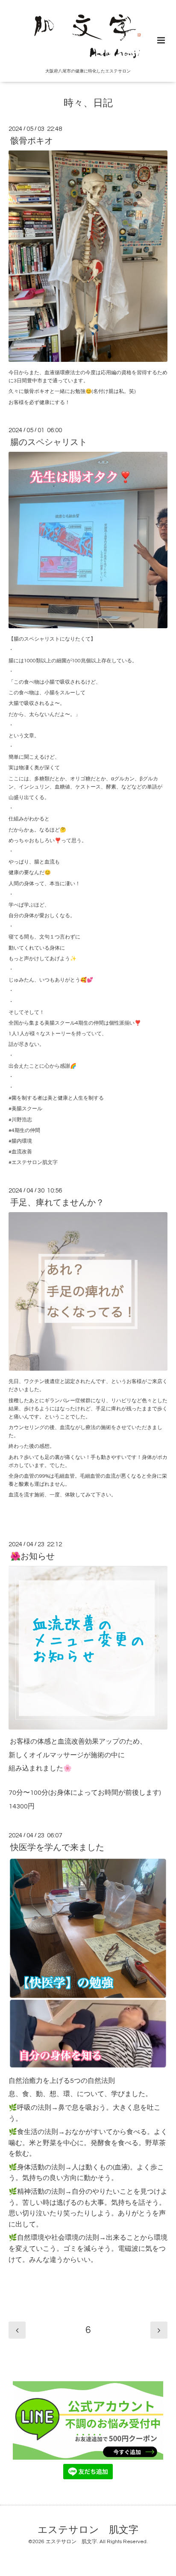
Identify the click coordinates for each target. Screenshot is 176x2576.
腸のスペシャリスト (49, 442)
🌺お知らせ (32, 1557)
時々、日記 (88, 103)
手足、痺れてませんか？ (57, 1203)
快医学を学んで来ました (57, 1848)
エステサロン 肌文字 (88, 2530)
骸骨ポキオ (32, 141)
